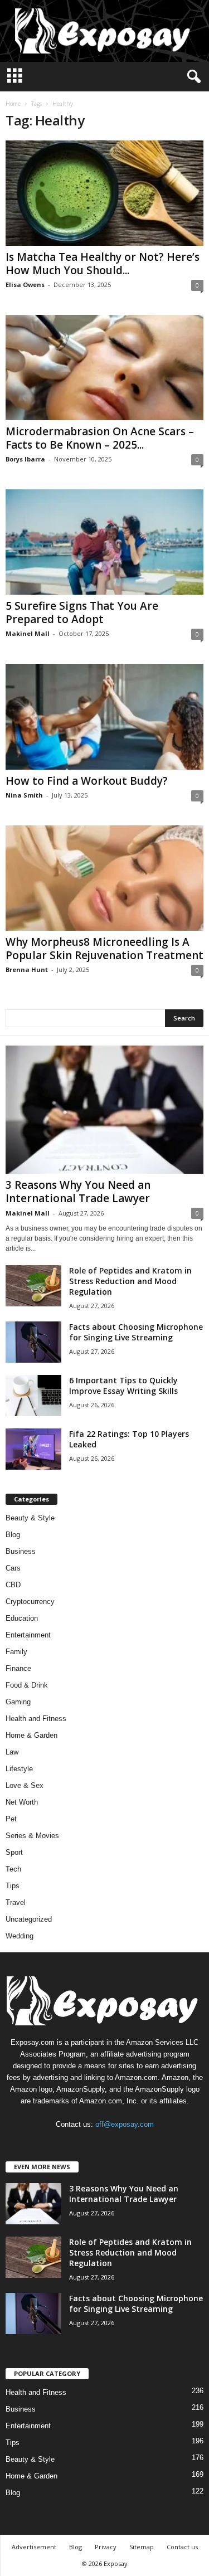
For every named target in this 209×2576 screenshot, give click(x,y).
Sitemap (142, 2547)
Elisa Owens (25, 285)
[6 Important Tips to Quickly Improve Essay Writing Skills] (33, 1396)
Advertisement (34, 2547)
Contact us (182, 2547)
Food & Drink (27, 1685)
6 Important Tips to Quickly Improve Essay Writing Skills (123, 1386)
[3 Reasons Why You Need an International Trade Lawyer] (104, 1110)
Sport (14, 1852)
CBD (13, 1585)
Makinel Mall (28, 633)
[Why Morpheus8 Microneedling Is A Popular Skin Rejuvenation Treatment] (104, 878)
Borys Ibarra (25, 459)
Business (21, 1551)
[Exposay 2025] (104, 31)
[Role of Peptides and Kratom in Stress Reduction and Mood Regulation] (33, 1286)
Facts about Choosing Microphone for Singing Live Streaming (136, 1332)
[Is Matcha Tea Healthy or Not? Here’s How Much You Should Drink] (104, 193)
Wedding (20, 1936)
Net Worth (22, 1802)
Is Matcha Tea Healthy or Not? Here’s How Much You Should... (103, 264)
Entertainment (28, 1635)
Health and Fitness (36, 1719)
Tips (13, 1886)
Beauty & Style (30, 1518)
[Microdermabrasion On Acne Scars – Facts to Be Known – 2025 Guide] (104, 368)
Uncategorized (29, 1919)
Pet (11, 1819)
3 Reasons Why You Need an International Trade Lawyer (78, 1192)
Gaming (18, 1702)
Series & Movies (32, 1836)
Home (13, 104)
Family (16, 1652)
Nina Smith (24, 795)
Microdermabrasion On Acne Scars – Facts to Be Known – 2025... (100, 438)
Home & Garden (31, 1735)
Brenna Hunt (27, 969)
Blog (13, 1535)
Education (22, 1618)
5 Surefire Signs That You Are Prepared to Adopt (82, 613)
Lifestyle (19, 1769)
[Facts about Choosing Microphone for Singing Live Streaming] (33, 1342)
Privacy (106, 2547)
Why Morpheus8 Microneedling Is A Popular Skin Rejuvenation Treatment (104, 949)
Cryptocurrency (30, 1602)
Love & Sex (25, 1785)
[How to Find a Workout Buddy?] (104, 716)
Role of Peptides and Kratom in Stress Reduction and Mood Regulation (130, 1281)
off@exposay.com (125, 2124)
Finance (18, 1668)
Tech (13, 1869)
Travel (16, 1902)
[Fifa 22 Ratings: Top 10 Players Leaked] (33, 1449)
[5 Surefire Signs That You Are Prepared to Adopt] (104, 542)
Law (12, 1752)
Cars (13, 1568)
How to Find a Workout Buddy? (87, 781)
